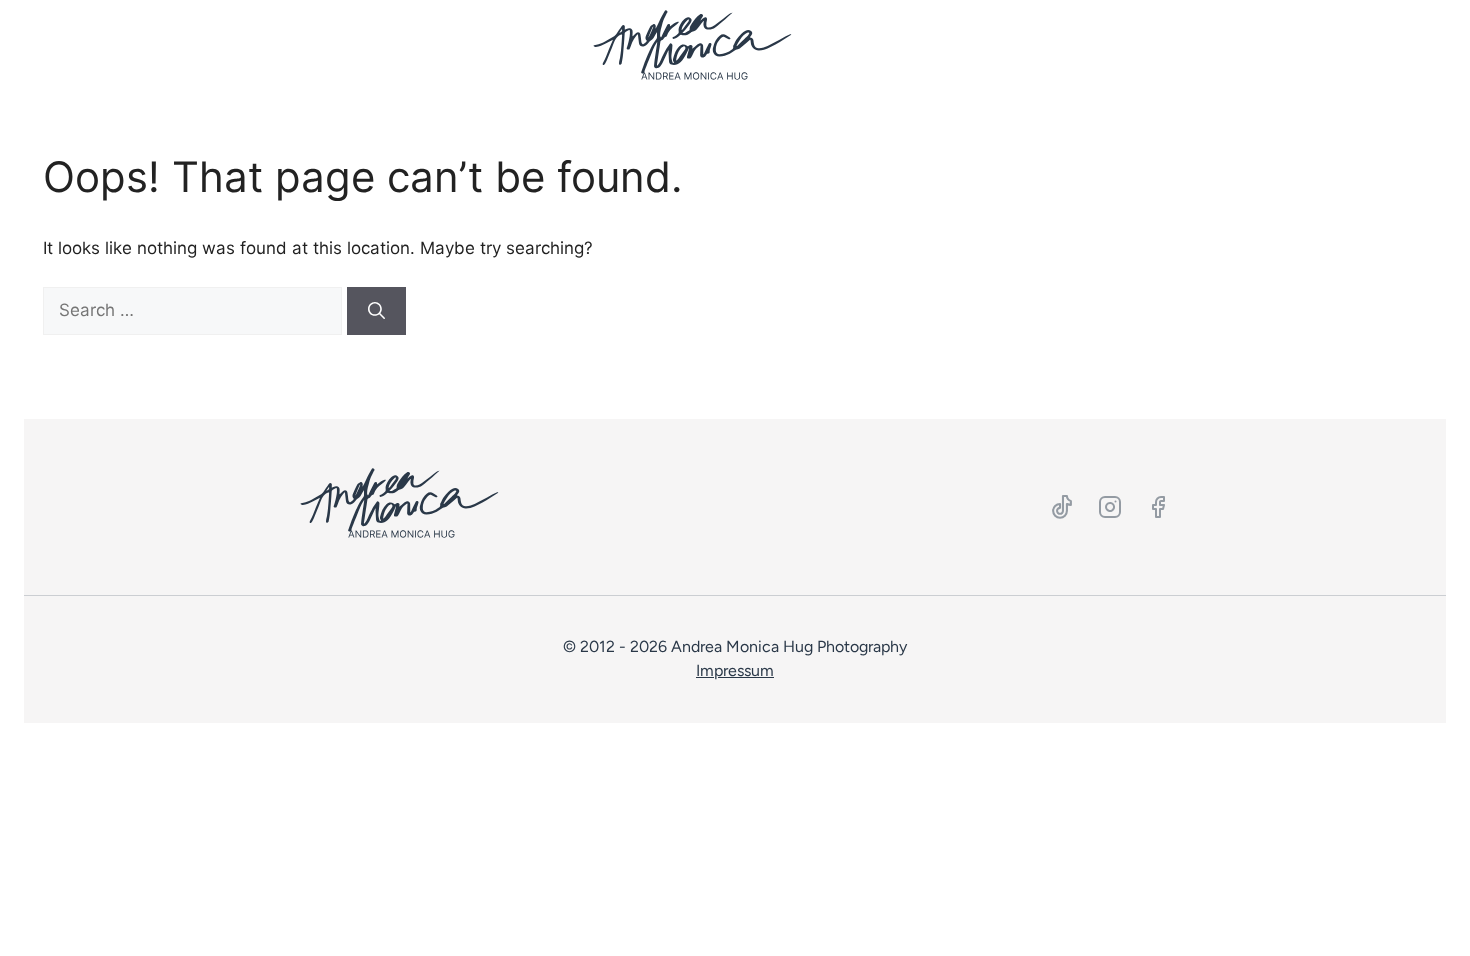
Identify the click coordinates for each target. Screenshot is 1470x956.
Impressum (735, 670)
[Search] (376, 311)
